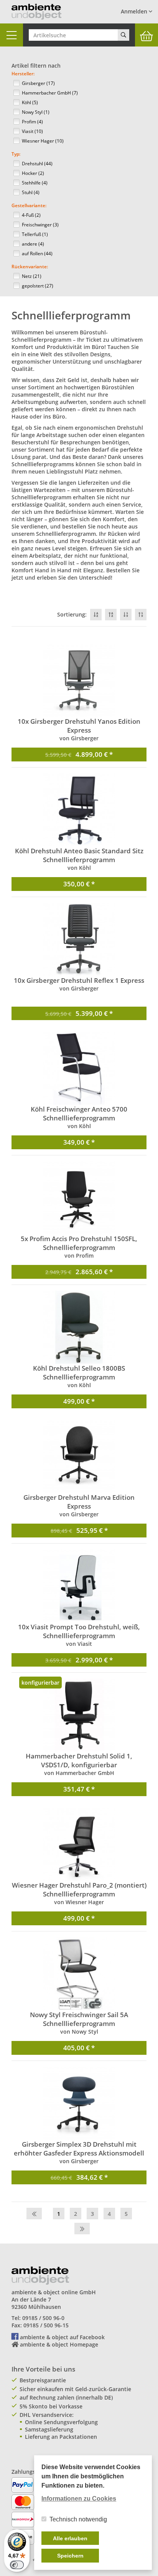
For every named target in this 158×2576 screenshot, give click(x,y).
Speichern (70, 2556)
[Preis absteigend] (126, 615)
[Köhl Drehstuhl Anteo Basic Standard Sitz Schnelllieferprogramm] (79, 810)
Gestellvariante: (29, 205)
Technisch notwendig (78, 2519)
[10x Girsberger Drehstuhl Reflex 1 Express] (79, 939)
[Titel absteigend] (96, 615)
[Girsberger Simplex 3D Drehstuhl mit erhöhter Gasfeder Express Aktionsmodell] (79, 2103)
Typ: (16, 154)
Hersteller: (23, 74)
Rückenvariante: (30, 267)
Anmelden (135, 11)
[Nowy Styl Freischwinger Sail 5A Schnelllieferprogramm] (79, 1974)
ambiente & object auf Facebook (62, 2337)
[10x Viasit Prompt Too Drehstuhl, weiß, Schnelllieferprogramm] (79, 1586)
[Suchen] (123, 35)
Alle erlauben (70, 2538)
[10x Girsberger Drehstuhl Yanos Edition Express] (79, 680)
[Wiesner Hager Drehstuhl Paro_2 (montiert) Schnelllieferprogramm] (79, 1844)
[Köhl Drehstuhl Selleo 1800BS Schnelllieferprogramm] (79, 1327)
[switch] (17, 2565)
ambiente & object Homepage (59, 2344)
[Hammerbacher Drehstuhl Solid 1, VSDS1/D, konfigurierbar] (79, 1715)
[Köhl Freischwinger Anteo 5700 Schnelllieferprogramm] (79, 1068)
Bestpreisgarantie (43, 2380)
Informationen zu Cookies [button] (79, 2499)
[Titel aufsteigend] (111, 615)
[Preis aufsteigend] (141, 615)
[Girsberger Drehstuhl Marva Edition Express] (79, 1456)
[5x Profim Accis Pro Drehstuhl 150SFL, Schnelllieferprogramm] (79, 1198)
